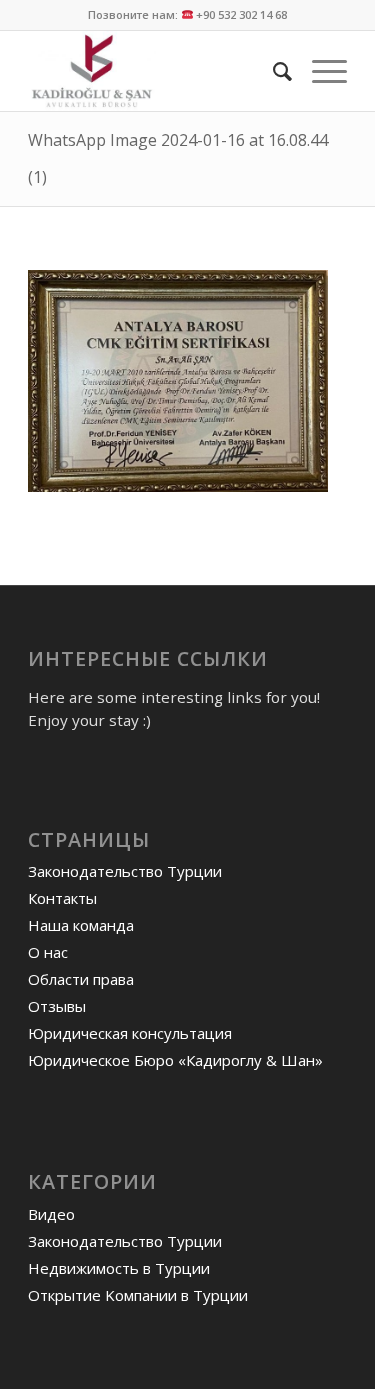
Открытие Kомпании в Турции (138, 1295)
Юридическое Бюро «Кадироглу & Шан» (175, 1060)
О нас (48, 952)
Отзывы (57, 1006)
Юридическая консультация (130, 1033)
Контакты (62, 898)
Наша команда (81, 925)
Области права (81, 979)
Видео (51, 1214)
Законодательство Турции (125, 871)
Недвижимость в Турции (119, 1268)
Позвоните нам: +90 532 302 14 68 (188, 14)
